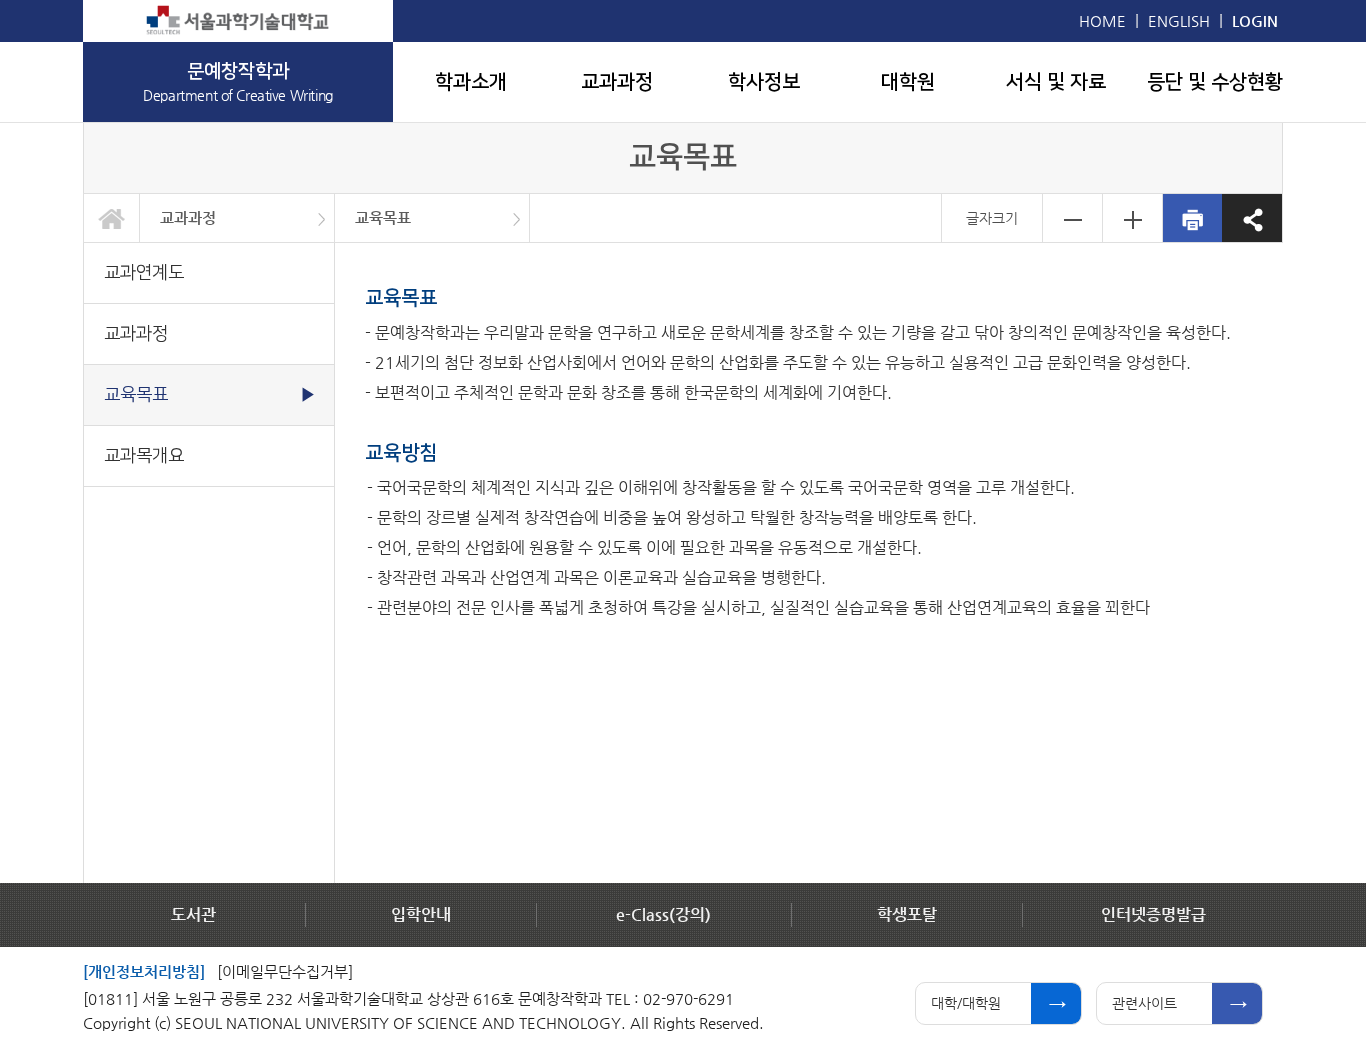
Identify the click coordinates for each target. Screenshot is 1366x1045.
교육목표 (383, 217)
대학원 (908, 82)
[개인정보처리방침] (144, 971)
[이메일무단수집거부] (285, 971)
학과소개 (471, 82)
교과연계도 (144, 272)
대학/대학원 (966, 1003)
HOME (1102, 20)
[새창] (238, 21)
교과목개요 (144, 455)
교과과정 (617, 82)
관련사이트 (1144, 1003)
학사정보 (764, 82)
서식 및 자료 (1056, 82)
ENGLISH (1179, 20)
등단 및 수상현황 (1215, 82)
